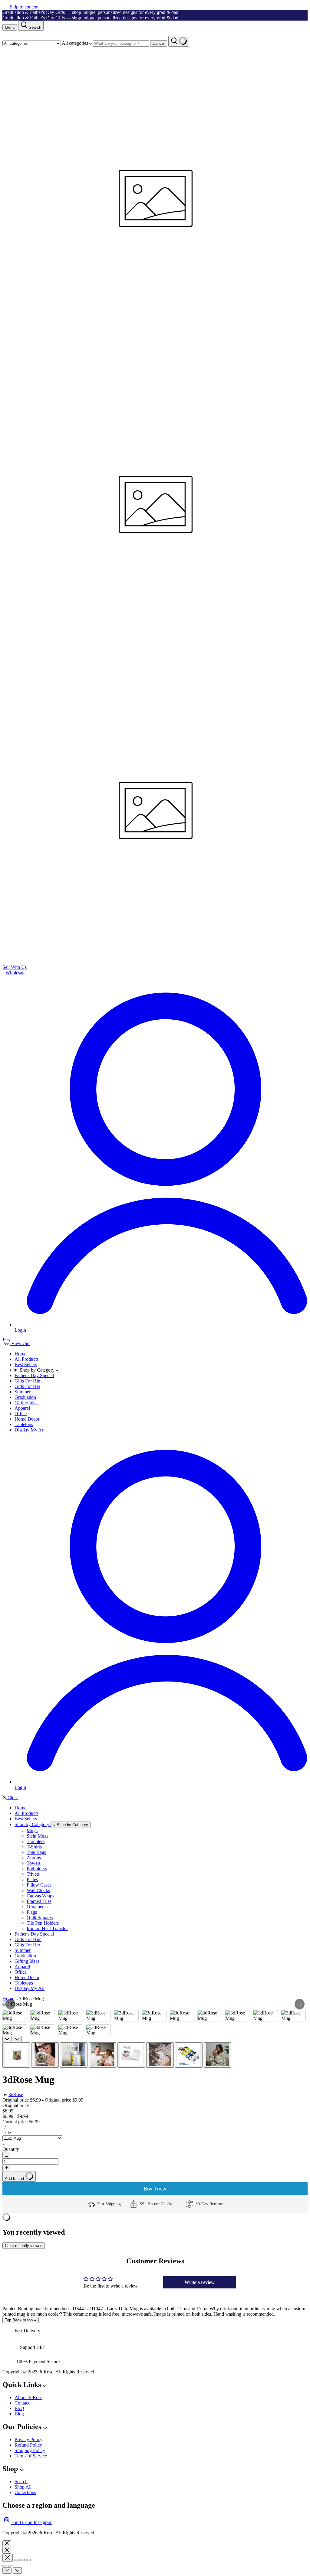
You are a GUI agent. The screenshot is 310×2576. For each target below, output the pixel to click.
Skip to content (24, 7)
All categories (76, 43)
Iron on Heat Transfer (47, 1928)
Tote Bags (36, 1852)
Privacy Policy (28, 2439)
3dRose (16, 2094)
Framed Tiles (39, 1901)
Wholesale (15, 973)
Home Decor (27, 1419)
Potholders (37, 1869)
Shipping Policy (30, 2450)
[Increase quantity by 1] (6, 2168)
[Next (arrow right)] (11, 2566)
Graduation (25, 1397)
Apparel (22, 1408)
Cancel (159, 43)
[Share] (16, 2560)
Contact (22, 2403)
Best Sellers (26, 1365)
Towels (34, 1863)
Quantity (11, 2149)
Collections (25, 2492)
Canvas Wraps (40, 1896)
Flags (32, 1912)
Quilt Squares (40, 1918)
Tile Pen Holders (43, 1923)
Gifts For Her (27, 1386)
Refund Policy (28, 2445)
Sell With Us (15, 967)
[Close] (7, 2544)
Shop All (23, 2487)
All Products (26, 1359)
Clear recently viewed (24, 2246)
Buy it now (155, 2189)
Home (20, 1354)
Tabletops (24, 1424)
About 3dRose (28, 2397)
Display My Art (30, 1430)
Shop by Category (38, 1370)
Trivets (33, 1874)
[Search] (179, 41)
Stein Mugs (38, 1836)
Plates (32, 1879)
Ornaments (37, 1907)
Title (7, 2133)
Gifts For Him (28, 1381)
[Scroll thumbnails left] (7, 2039)
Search (21, 2482)
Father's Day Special (34, 1375)
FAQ (19, 2408)
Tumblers (36, 1841)
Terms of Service (31, 2456)
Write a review (200, 2282)
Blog (19, 2414)
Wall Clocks (38, 1890)
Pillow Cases (39, 1885)
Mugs (32, 1830)
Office (21, 1413)
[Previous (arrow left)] (5, 2566)
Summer (23, 1392)
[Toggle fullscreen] (22, 2560)
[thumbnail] (16, 2055)
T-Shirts (34, 1847)
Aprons (34, 1858)
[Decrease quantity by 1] (6, 2155)
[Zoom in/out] (28, 2560)
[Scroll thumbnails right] (17, 2039)
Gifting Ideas (27, 1403)
